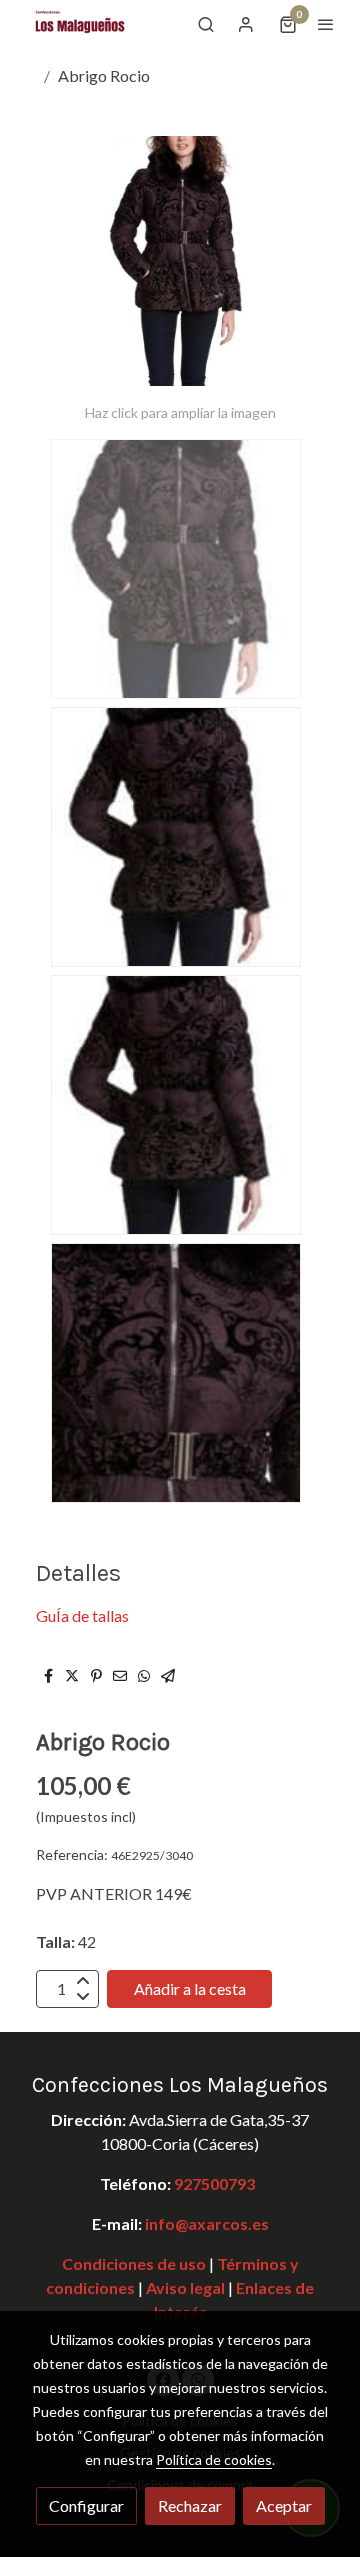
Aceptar (284, 2505)
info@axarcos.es (207, 2223)
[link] (80, 24)
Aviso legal (184, 2287)
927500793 (214, 2183)
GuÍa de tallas (82, 1615)
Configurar (86, 2505)
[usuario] (246, 24)
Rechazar (190, 2505)
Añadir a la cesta (190, 1988)
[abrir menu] (326, 24)
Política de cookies (214, 2459)
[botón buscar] (206, 24)
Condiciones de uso (134, 2263)
